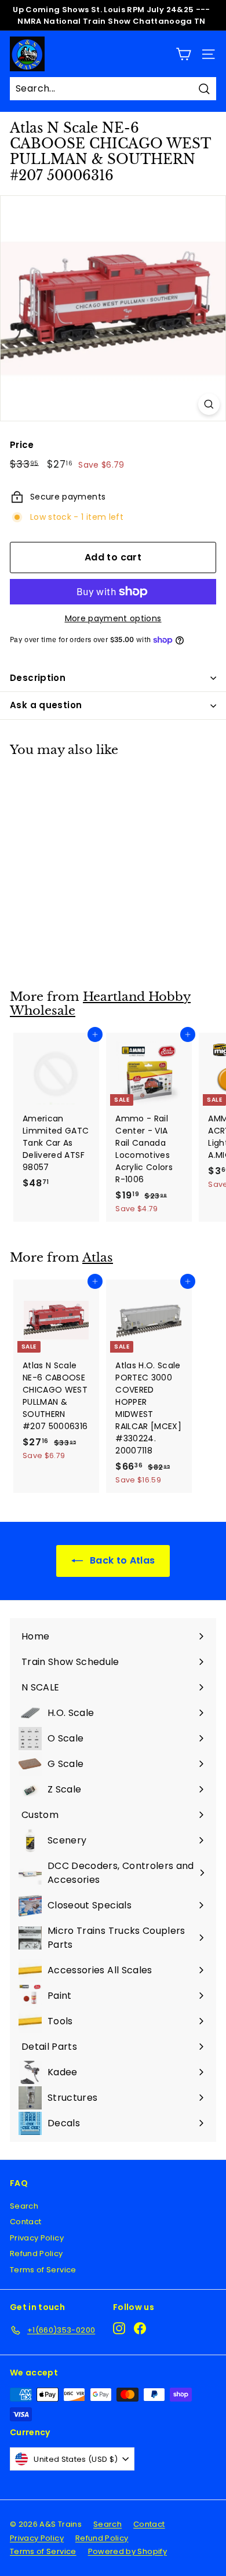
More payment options (113, 618)
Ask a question (46, 705)
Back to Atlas (121, 1560)
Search (24, 2206)
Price (22, 445)
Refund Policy (37, 2253)
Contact (25, 2222)
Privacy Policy (37, 2238)
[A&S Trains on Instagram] (119, 2328)
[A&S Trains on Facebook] (140, 2328)
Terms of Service (43, 2270)
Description (38, 678)
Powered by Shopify (127, 2551)
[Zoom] (209, 404)
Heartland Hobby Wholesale (100, 1004)
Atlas (98, 1258)
